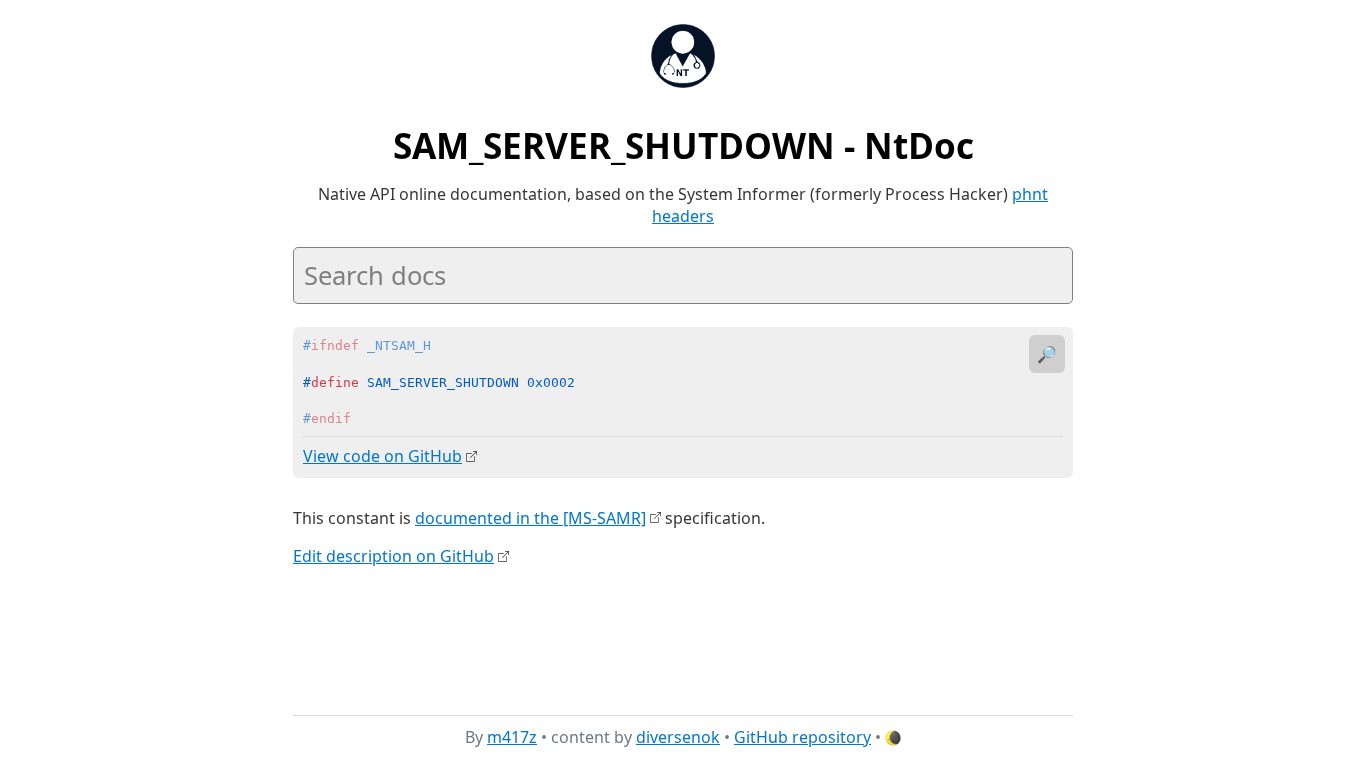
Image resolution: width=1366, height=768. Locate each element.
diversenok (678, 737)
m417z (512, 737)
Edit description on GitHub (393, 556)
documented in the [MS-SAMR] (530, 518)
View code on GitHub (382, 456)
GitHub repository (802, 737)
